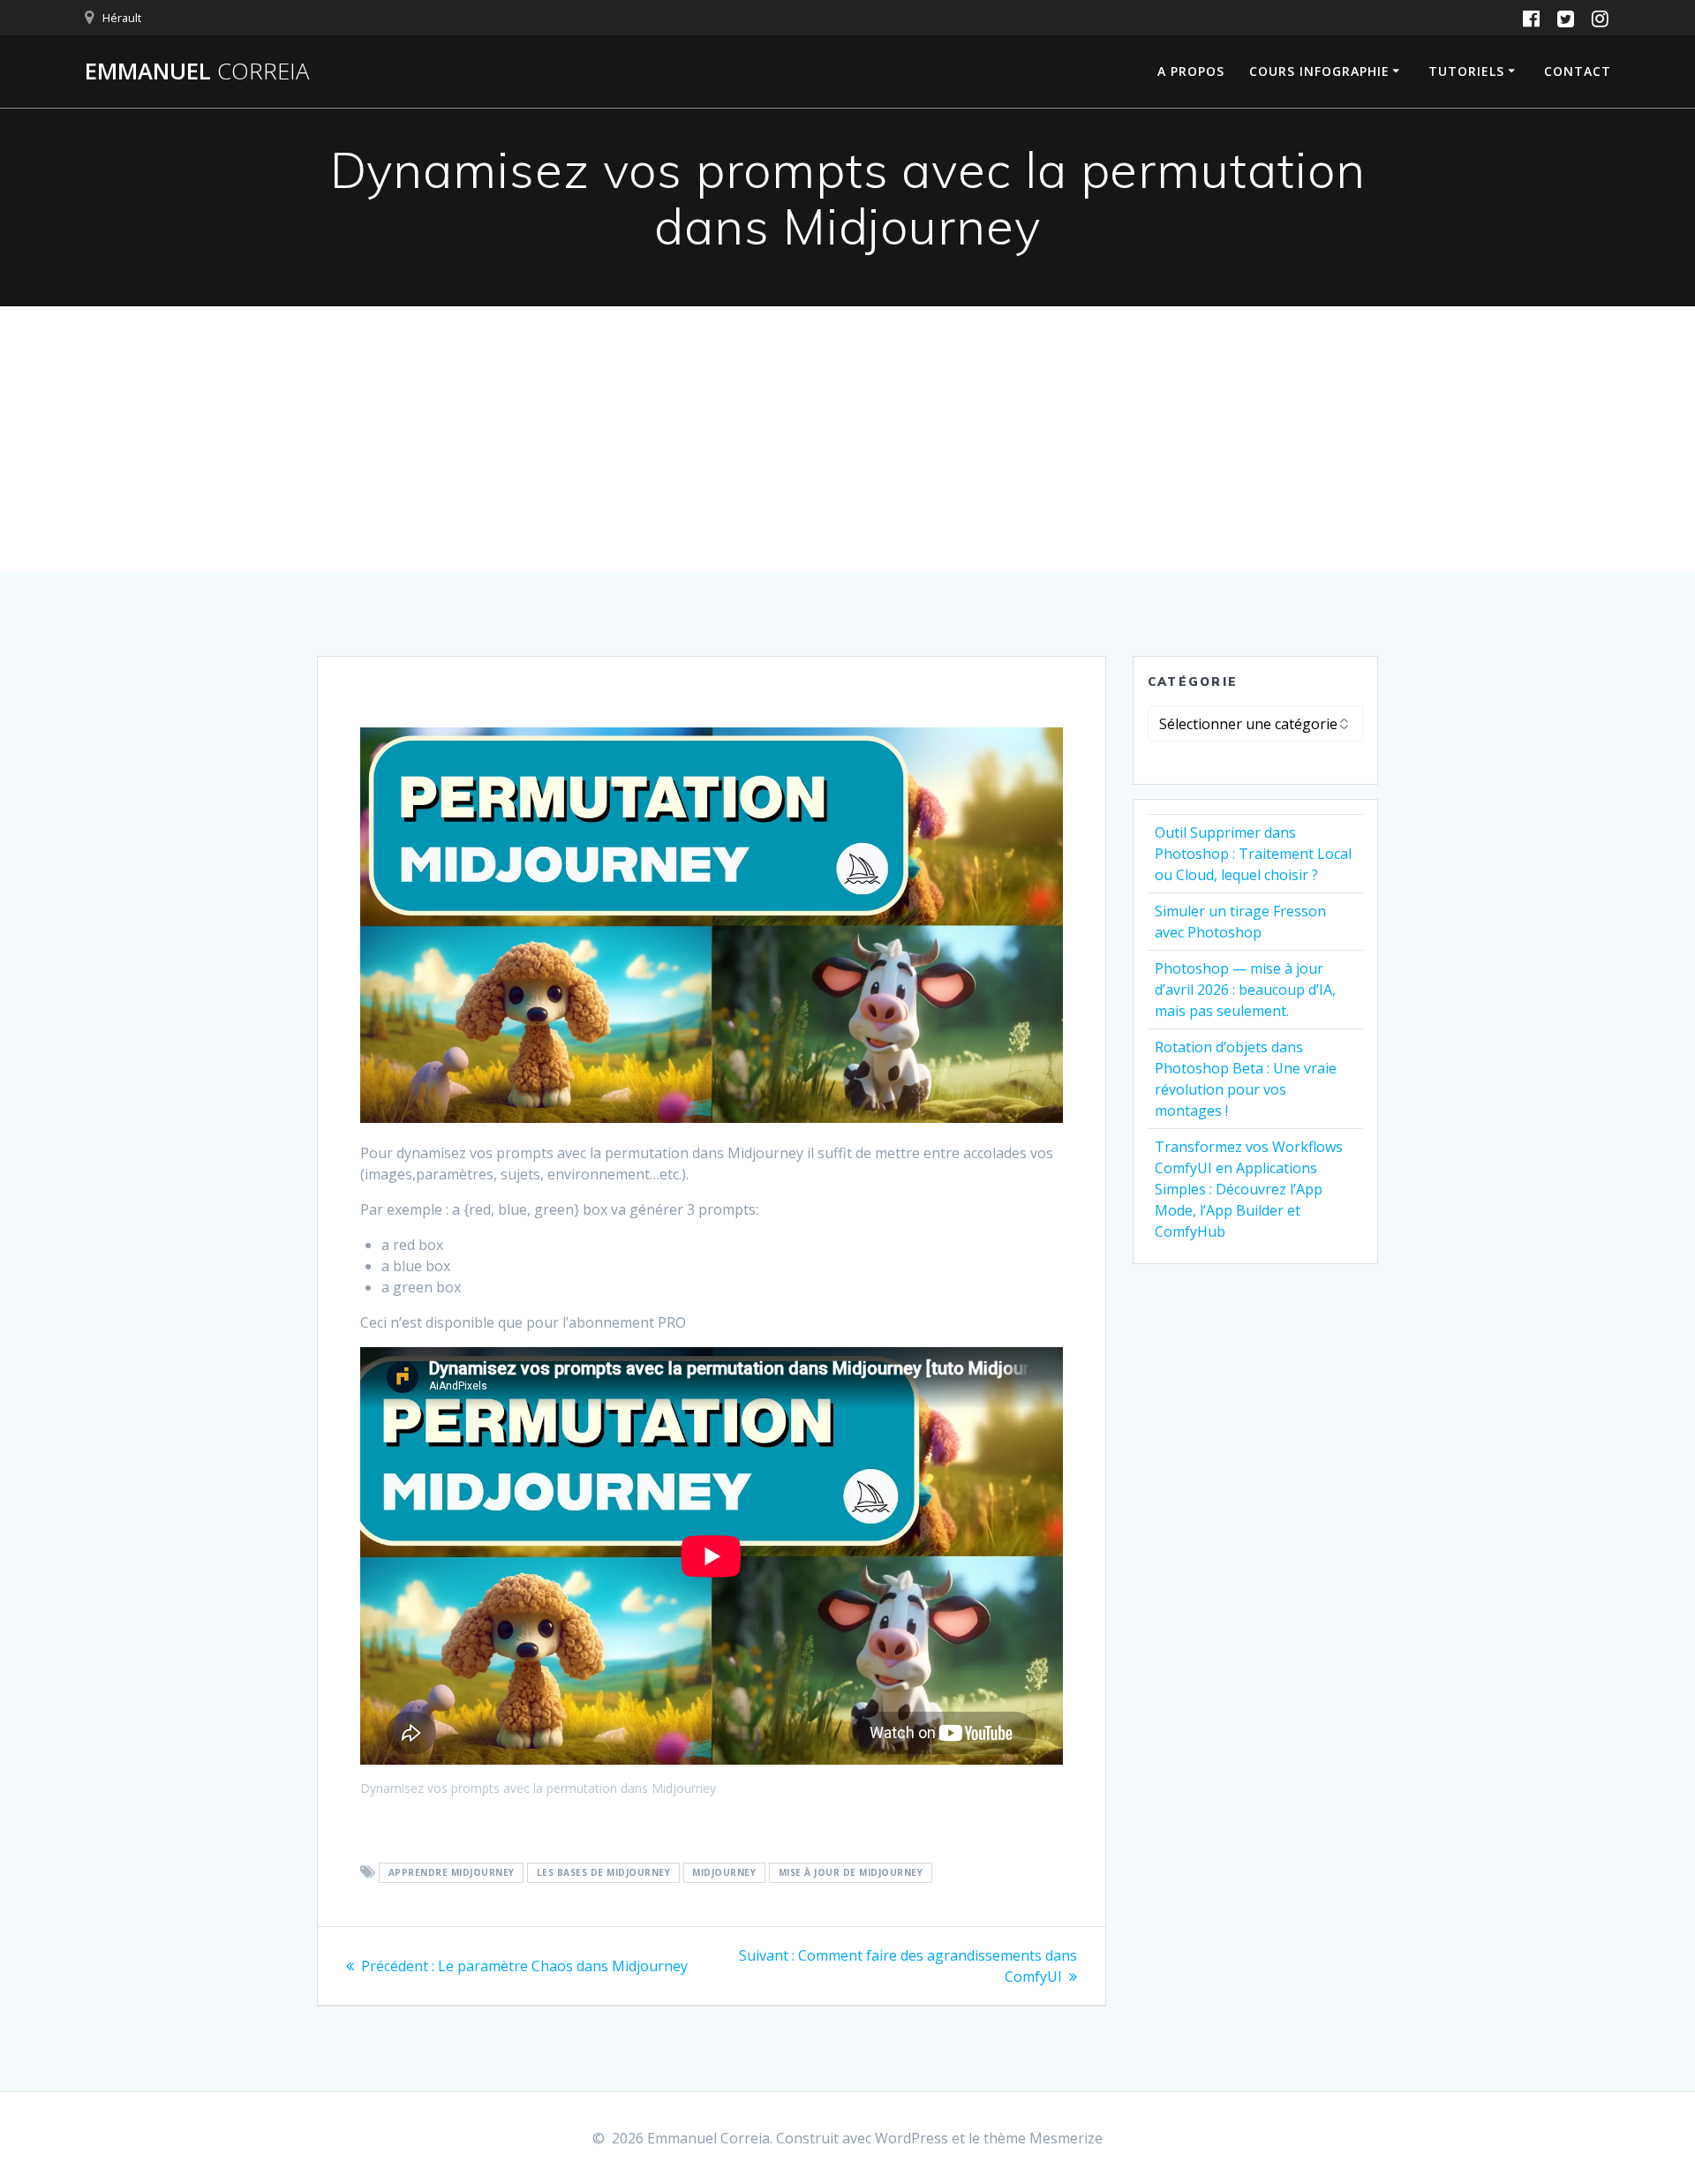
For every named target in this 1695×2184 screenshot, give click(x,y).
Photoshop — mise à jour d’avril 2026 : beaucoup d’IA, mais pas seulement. (1245, 990)
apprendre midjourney (452, 1873)
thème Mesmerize (1043, 2138)
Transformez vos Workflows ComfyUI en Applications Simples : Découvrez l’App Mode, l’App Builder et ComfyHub (1249, 1189)
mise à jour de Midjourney (851, 1873)
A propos (1191, 71)
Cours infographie (1319, 71)
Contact (1578, 71)
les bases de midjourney (604, 1873)
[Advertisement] (847, 439)
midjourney (724, 1873)
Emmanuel (197, 72)
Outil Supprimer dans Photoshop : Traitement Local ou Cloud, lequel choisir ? (1253, 854)
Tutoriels (1466, 71)
